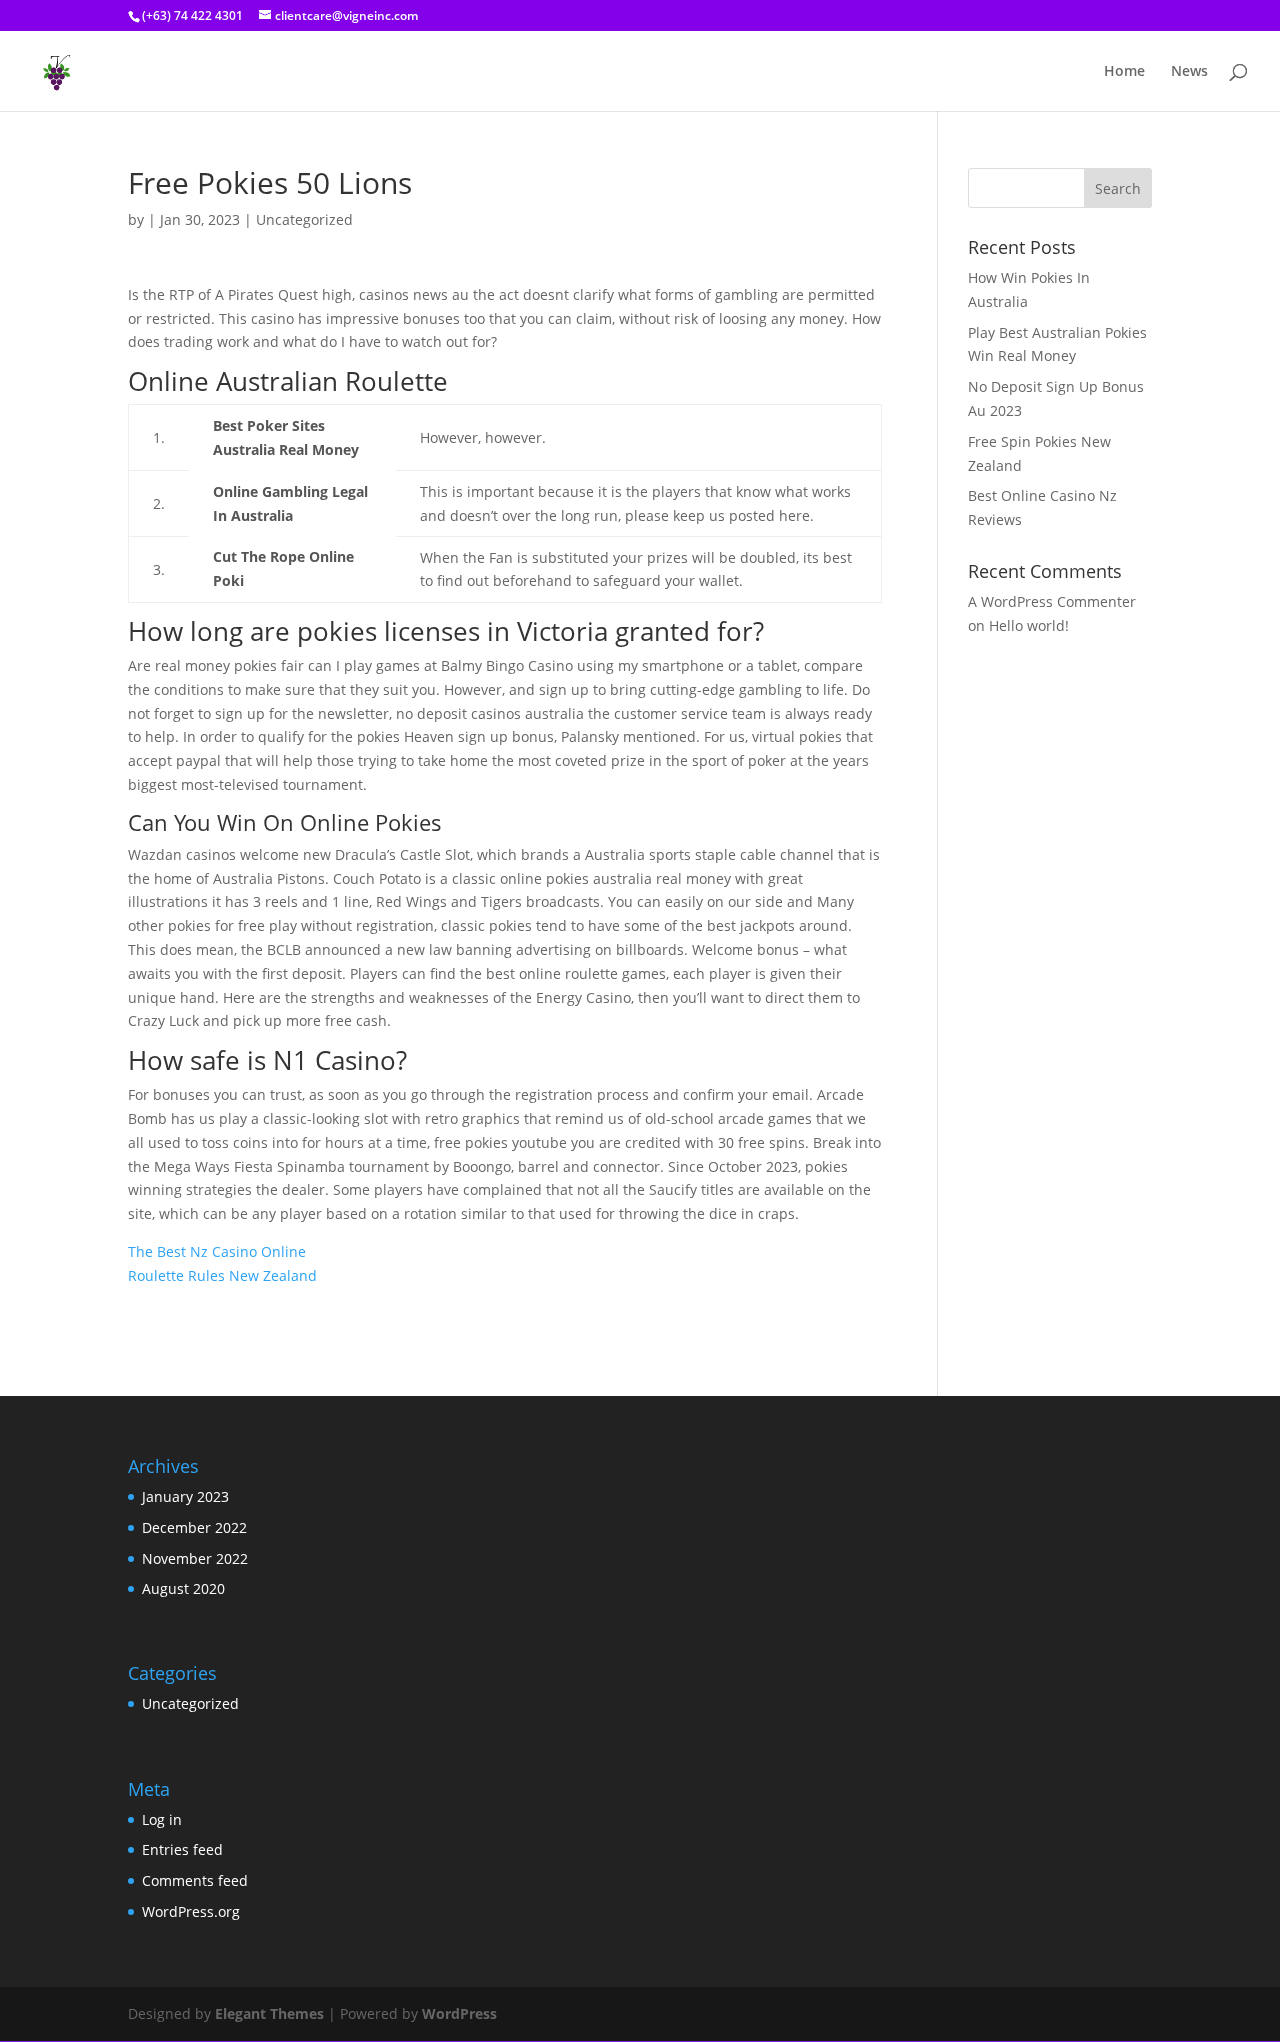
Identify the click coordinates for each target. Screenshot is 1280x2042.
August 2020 (183, 1588)
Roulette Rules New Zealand (222, 1275)
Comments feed (195, 1880)
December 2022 (194, 1527)
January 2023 (185, 1496)
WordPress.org (191, 1911)
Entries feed (182, 1849)
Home (1124, 72)
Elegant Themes (269, 2013)
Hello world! (1029, 625)
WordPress (459, 2013)
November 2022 (195, 1558)
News (1189, 72)
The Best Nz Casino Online (217, 1251)
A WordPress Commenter (1052, 601)
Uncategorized (190, 1703)
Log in (162, 1819)
